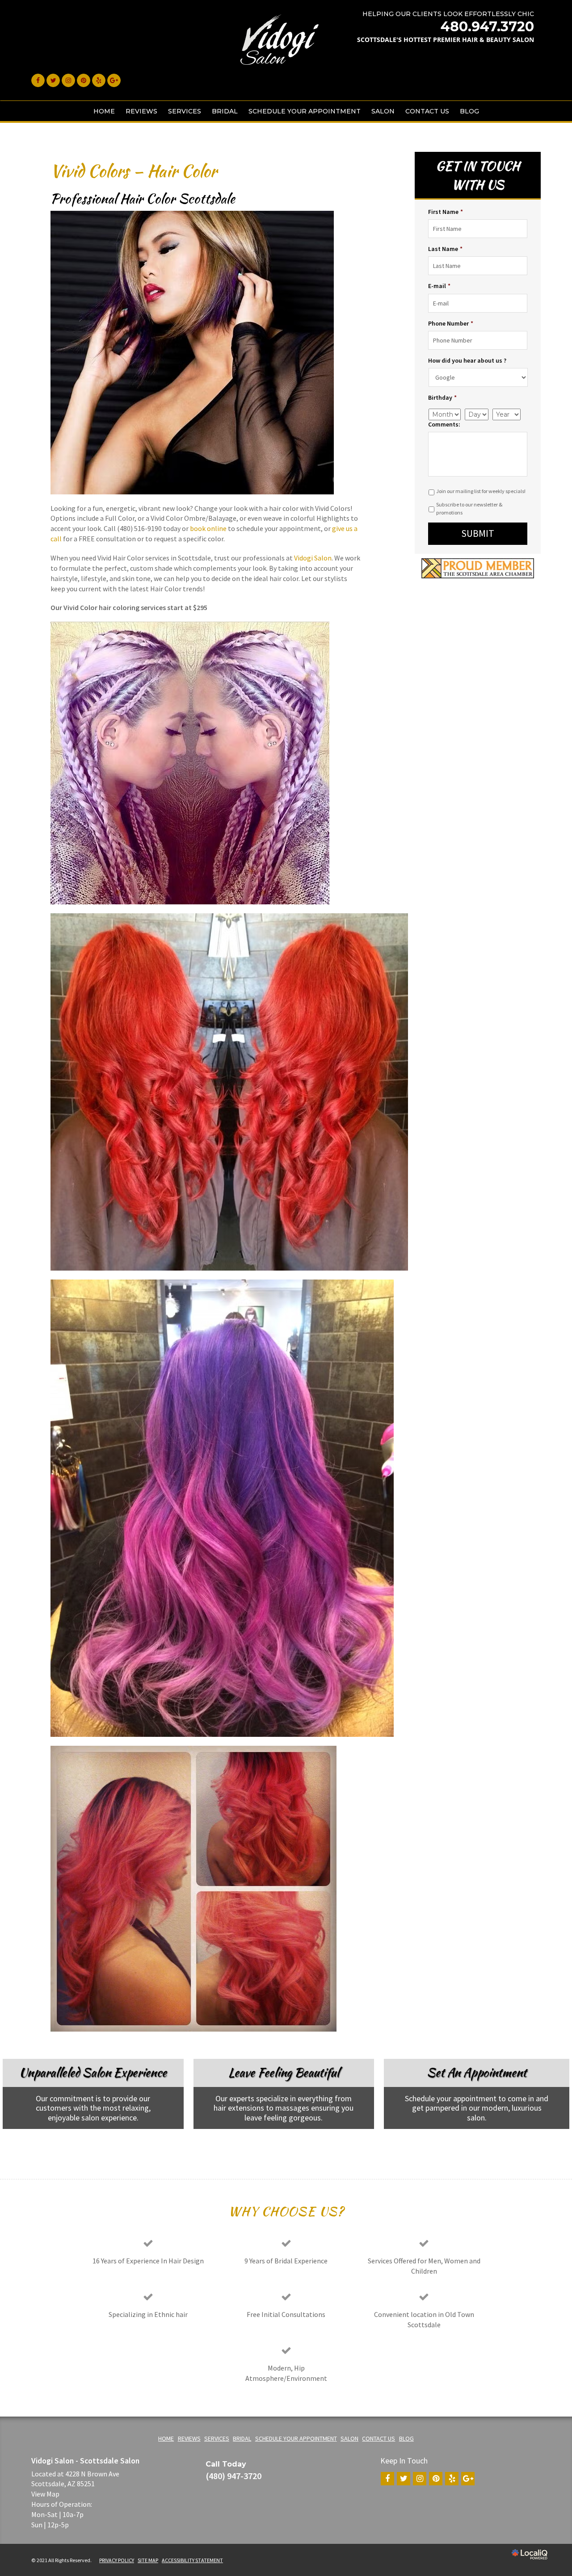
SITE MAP (148, 2560)
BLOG (469, 111)
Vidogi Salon (313, 558)
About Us (86, 2143)
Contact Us (469, 2143)
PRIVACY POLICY (117, 2560)
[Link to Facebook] (38, 80)
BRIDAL (225, 111)
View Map (45, 2494)
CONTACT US (427, 111)
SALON (383, 111)
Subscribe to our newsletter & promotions (469, 508)
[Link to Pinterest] (84, 80)
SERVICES (185, 111)
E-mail (439, 286)
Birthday (442, 397)
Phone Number (451, 323)
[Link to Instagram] (68, 80)
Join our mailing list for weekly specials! (481, 491)
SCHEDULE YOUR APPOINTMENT (305, 111)
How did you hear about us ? (467, 360)
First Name (446, 212)
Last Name (445, 249)
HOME (104, 111)
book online (208, 528)
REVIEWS (141, 111)
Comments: (444, 424)
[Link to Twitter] (53, 80)
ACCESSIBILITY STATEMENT (192, 2560)
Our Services (277, 2143)
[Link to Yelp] (99, 80)
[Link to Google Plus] (114, 80)
